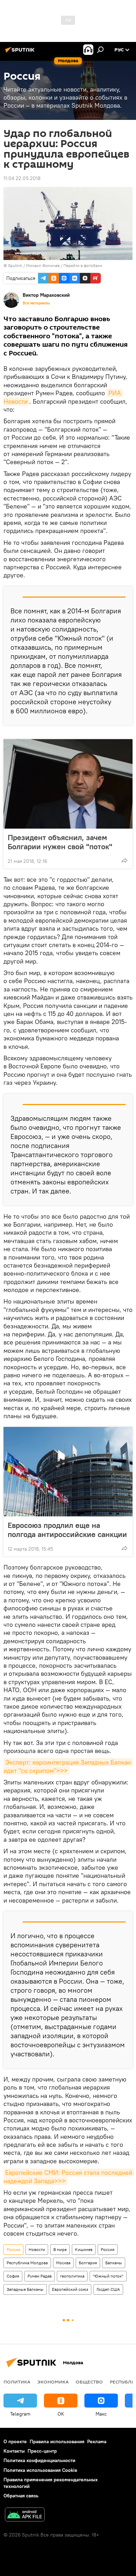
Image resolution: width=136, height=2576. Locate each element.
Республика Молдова (27, 2263)
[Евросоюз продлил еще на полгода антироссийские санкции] (68, 1472)
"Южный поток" (108, 2276)
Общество (89, 2382)
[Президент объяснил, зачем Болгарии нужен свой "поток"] (68, 784)
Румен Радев (40, 2276)
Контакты (14, 2451)
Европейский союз (70, 2289)
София (13, 2276)
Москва (63, 2263)
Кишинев (84, 2249)
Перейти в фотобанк (83, 265)
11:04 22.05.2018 (22, 178)
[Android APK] (25, 2515)
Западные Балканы (25, 2289)
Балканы (114, 2263)
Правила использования (57, 2441)
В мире (60, 2249)
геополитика (72, 2276)
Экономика (53, 2382)
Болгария (88, 2263)
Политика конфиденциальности (39, 2460)
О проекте (15, 2441)
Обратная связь (21, 2496)
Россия (13, 2249)
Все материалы (36, 303)
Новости (37, 2249)
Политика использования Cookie (40, 2470)
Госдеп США (108, 2289)
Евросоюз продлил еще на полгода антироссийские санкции (67, 1530)
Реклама (97, 2441)
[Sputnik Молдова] (21, 52)
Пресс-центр (42, 2451)
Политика (17, 2382)
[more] (124, 860)
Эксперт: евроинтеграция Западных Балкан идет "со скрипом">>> (68, 1766)
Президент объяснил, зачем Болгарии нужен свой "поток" (60, 842)
